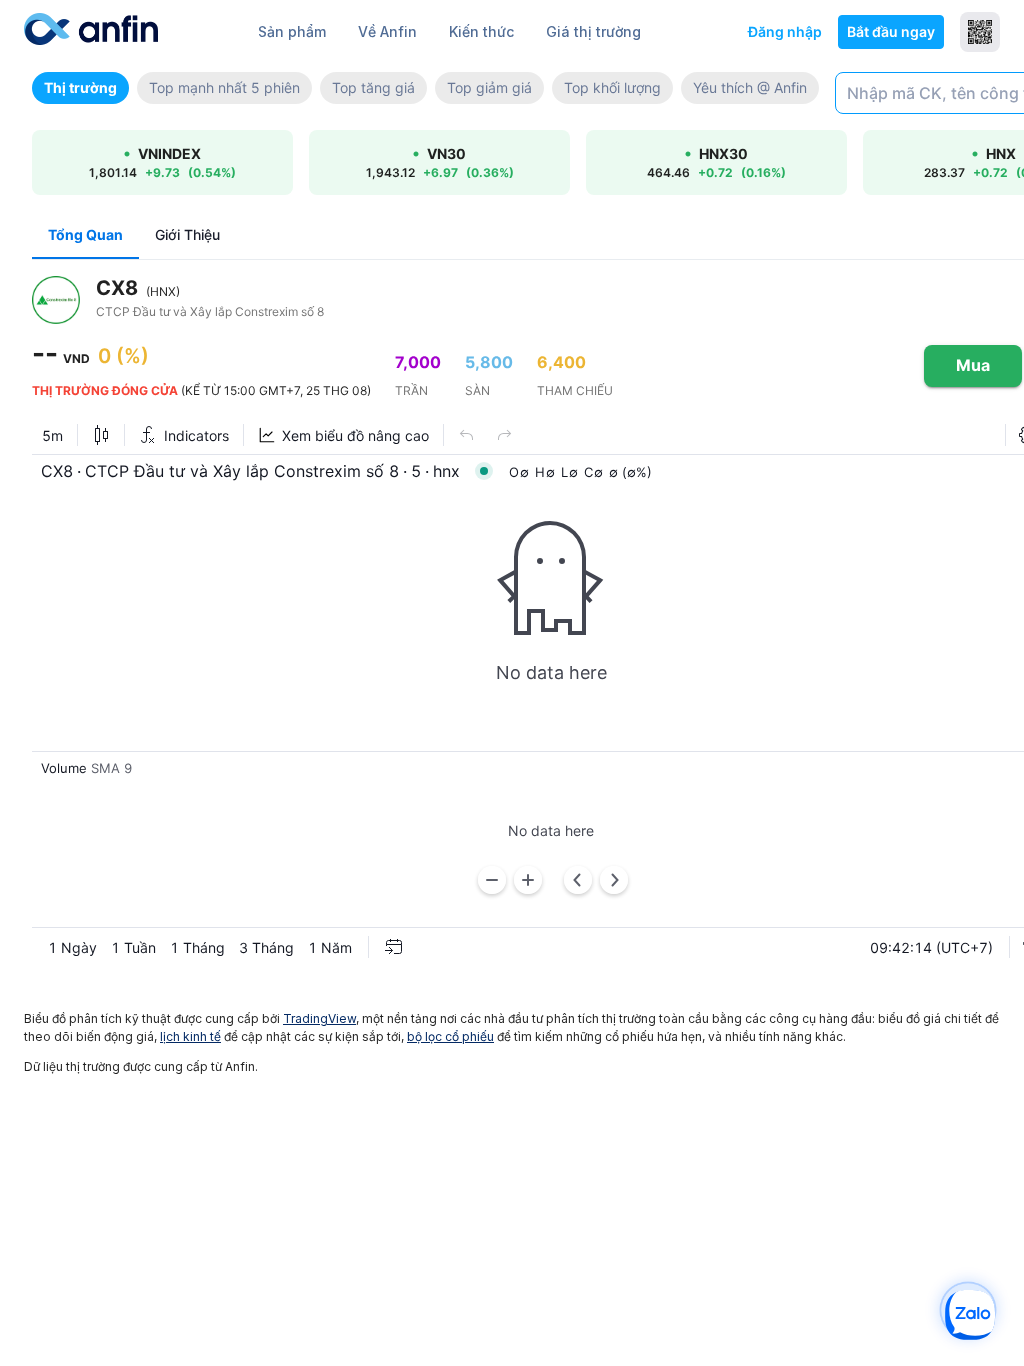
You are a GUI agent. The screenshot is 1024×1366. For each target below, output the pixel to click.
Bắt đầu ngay (891, 31)
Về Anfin (387, 31)
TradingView (319, 1018)
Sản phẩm (292, 31)
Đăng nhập (785, 31)
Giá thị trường (593, 31)
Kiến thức (481, 31)
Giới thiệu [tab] (187, 234)
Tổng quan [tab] (85, 234)
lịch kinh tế (190, 1036)
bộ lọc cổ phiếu (450, 1036)
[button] (80, 88)
